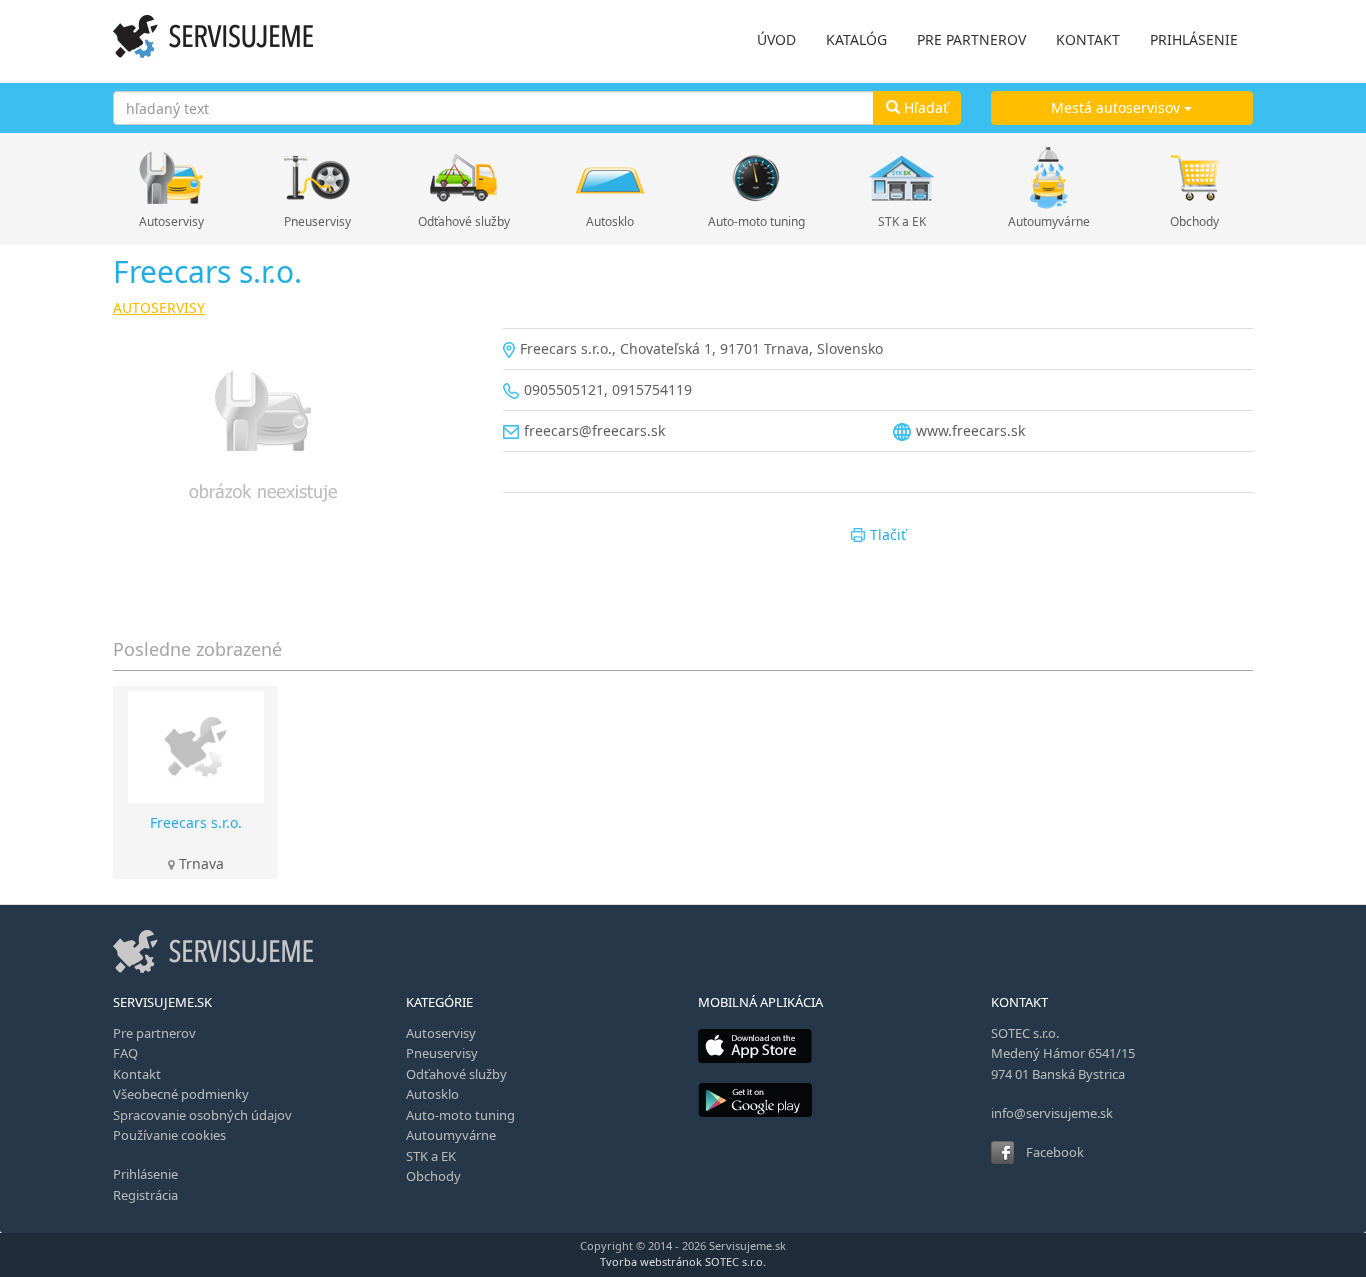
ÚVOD (776, 39)
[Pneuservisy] (317, 178)
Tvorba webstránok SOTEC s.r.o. (683, 1261)
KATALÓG (856, 39)
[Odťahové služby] (464, 178)
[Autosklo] (610, 178)
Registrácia (145, 1195)
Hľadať (924, 107)
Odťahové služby (464, 221)
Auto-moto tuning (756, 221)
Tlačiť (888, 534)
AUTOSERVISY (159, 307)
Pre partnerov (154, 1033)
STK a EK (902, 221)
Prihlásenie (145, 1174)
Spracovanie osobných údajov (202, 1115)
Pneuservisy (317, 221)
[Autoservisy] (171, 178)
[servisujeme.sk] (213, 36)
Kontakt (137, 1074)
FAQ (125, 1053)
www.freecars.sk (970, 430)
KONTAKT (1088, 39)
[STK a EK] (902, 178)
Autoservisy (171, 221)
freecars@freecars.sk (594, 430)
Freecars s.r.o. (196, 822)
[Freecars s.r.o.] (293, 440)
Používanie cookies (169, 1135)
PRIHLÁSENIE (1194, 39)
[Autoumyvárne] (1049, 178)
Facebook (1055, 1152)
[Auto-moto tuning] (756, 178)
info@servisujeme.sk (1052, 1113)
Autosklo (610, 221)
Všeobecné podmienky (181, 1094)
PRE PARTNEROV (971, 39)
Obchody (1194, 221)
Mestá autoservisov (1117, 107)
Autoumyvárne (1049, 221)
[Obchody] (1195, 178)
